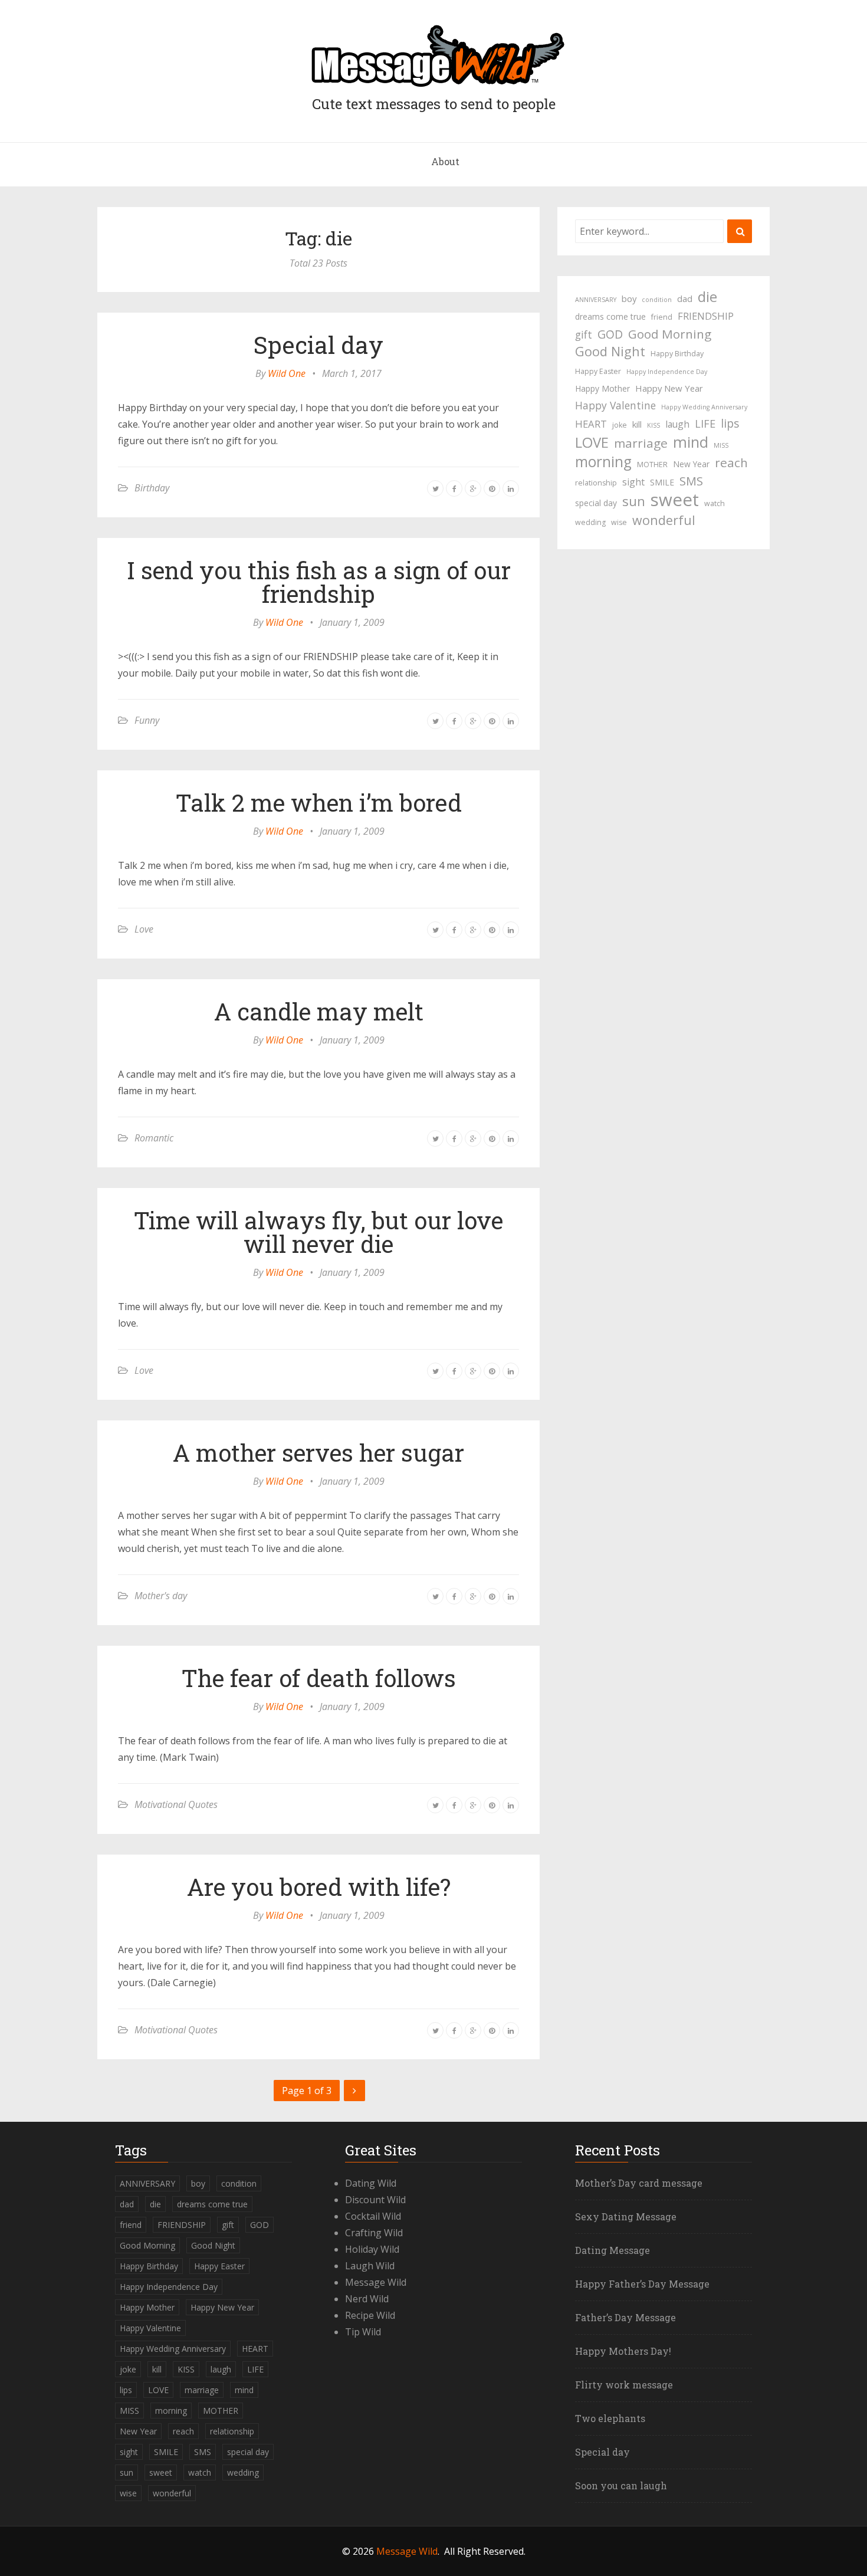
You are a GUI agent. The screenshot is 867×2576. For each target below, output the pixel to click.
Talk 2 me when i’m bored (319, 803)
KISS (653, 425)
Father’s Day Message (625, 2317)
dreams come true (610, 316)
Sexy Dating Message (626, 2216)
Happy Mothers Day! (623, 2351)
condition (657, 300)
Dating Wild (371, 2183)
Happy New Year (669, 388)
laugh (677, 424)
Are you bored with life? (319, 1887)
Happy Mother (602, 388)
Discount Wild (375, 2200)
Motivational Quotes (176, 1804)
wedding (590, 522)
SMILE (662, 482)
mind (691, 442)
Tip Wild (363, 2332)
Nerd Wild (367, 2299)
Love (144, 929)
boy (629, 298)
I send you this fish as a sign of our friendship (319, 582)
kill (637, 424)
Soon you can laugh (621, 2485)
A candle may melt (319, 1011)
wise (619, 522)
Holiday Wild (372, 2249)
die (707, 297)
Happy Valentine (615, 405)
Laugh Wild (370, 2266)
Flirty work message (624, 2385)
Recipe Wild (370, 2315)
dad (685, 298)
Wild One (287, 373)
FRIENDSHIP (706, 316)
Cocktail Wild (373, 2216)
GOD (610, 334)
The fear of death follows (319, 1678)
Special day (318, 345)
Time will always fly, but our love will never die (318, 1232)
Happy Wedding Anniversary (704, 407)
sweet (675, 500)
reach (731, 462)
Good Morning (670, 334)
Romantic (154, 1138)
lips (730, 423)
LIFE (705, 424)
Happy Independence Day (667, 372)
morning (603, 462)
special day (596, 503)
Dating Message (613, 2250)
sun (634, 501)
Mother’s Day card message (639, 2183)
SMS (691, 481)
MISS (721, 445)
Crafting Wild (374, 2233)
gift (584, 334)
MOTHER (652, 465)
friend (662, 317)
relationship (596, 483)
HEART (591, 424)
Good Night (610, 352)
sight (633, 482)
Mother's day (161, 1596)
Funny (147, 720)
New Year (691, 464)
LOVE (592, 442)
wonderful (664, 520)
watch (715, 503)
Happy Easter (598, 371)
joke (620, 425)
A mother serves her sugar (318, 1453)
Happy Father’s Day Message (642, 2284)
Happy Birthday (677, 354)
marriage (641, 443)
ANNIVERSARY (596, 300)
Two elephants (610, 2418)
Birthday (152, 488)
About (445, 161)
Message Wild (376, 2282)
